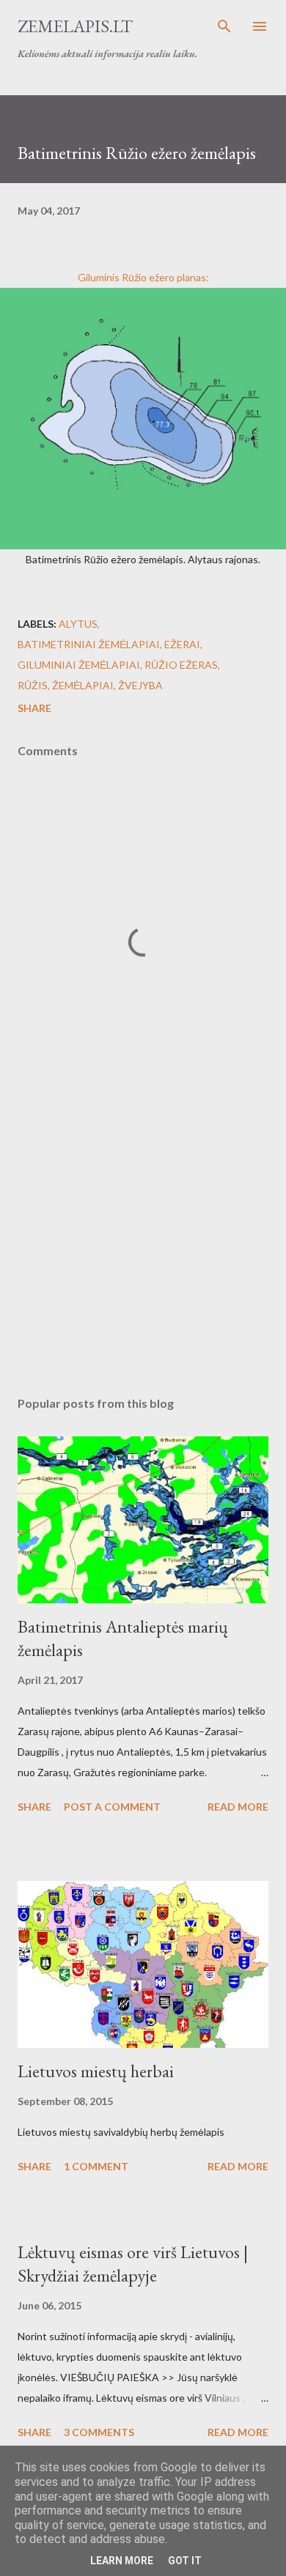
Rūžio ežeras (181, 665)
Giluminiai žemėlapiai (79, 665)
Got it (185, 2561)
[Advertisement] (143, 1247)
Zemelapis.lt (75, 26)
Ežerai (182, 644)
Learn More (122, 2561)
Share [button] (34, 708)
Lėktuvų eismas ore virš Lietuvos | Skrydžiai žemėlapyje (133, 2264)
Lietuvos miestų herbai (96, 2071)
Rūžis (33, 685)
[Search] (224, 26)
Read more (238, 1807)
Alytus (78, 624)
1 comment (96, 2166)
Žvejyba (140, 685)
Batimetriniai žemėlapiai (89, 644)
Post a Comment (112, 1807)
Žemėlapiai (83, 685)
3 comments (99, 2432)
